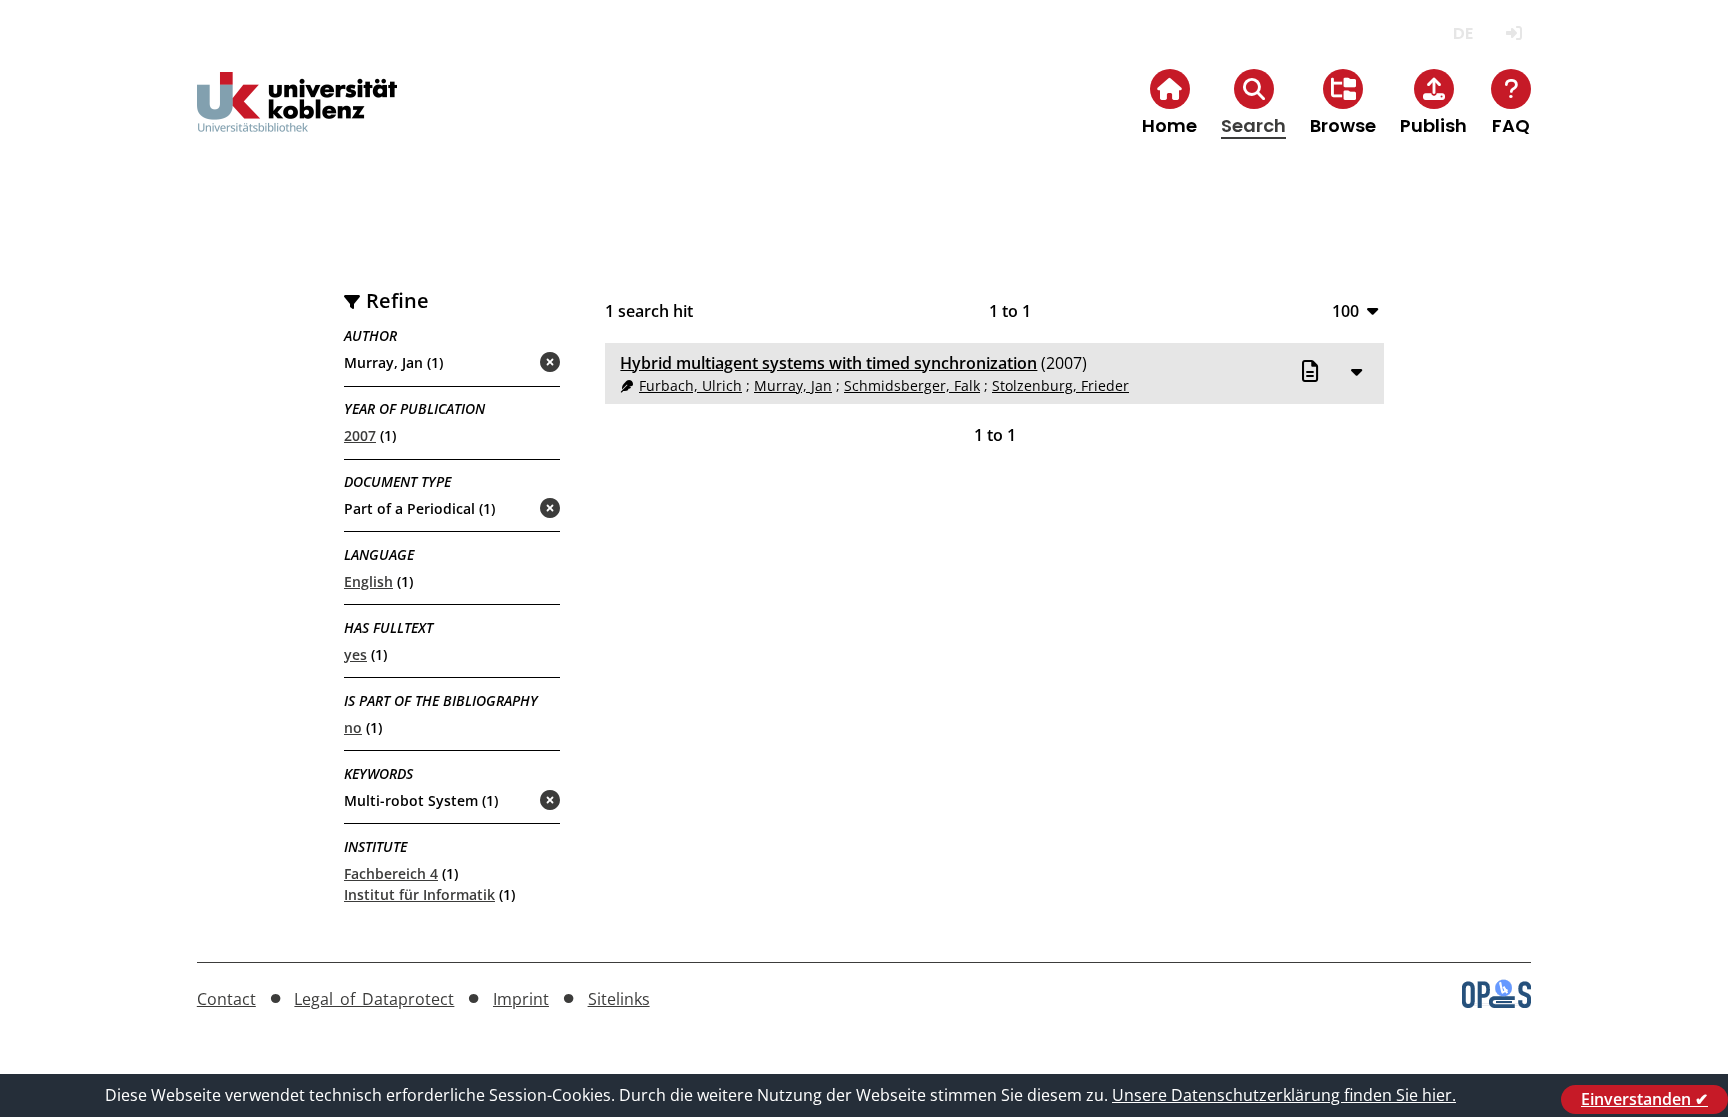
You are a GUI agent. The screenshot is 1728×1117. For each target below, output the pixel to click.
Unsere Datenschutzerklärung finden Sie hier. (1284, 1095)
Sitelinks (619, 999)
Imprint (521, 999)
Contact (226, 999)
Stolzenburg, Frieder (1060, 385)
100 (1345, 310)
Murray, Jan (793, 385)
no (353, 727)
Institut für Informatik (419, 894)
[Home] (297, 118)
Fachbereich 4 (391, 873)
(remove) (510, 363)
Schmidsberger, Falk (912, 385)
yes (355, 654)
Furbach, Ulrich (690, 385)
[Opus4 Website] (1496, 1002)
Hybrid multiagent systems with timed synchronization (828, 363)
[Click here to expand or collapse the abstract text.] (1357, 371)
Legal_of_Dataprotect (374, 999)
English (368, 581)
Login (1513, 33)
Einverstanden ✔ (1644, 1099)
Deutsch (1462, 33)
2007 (360, 435)
